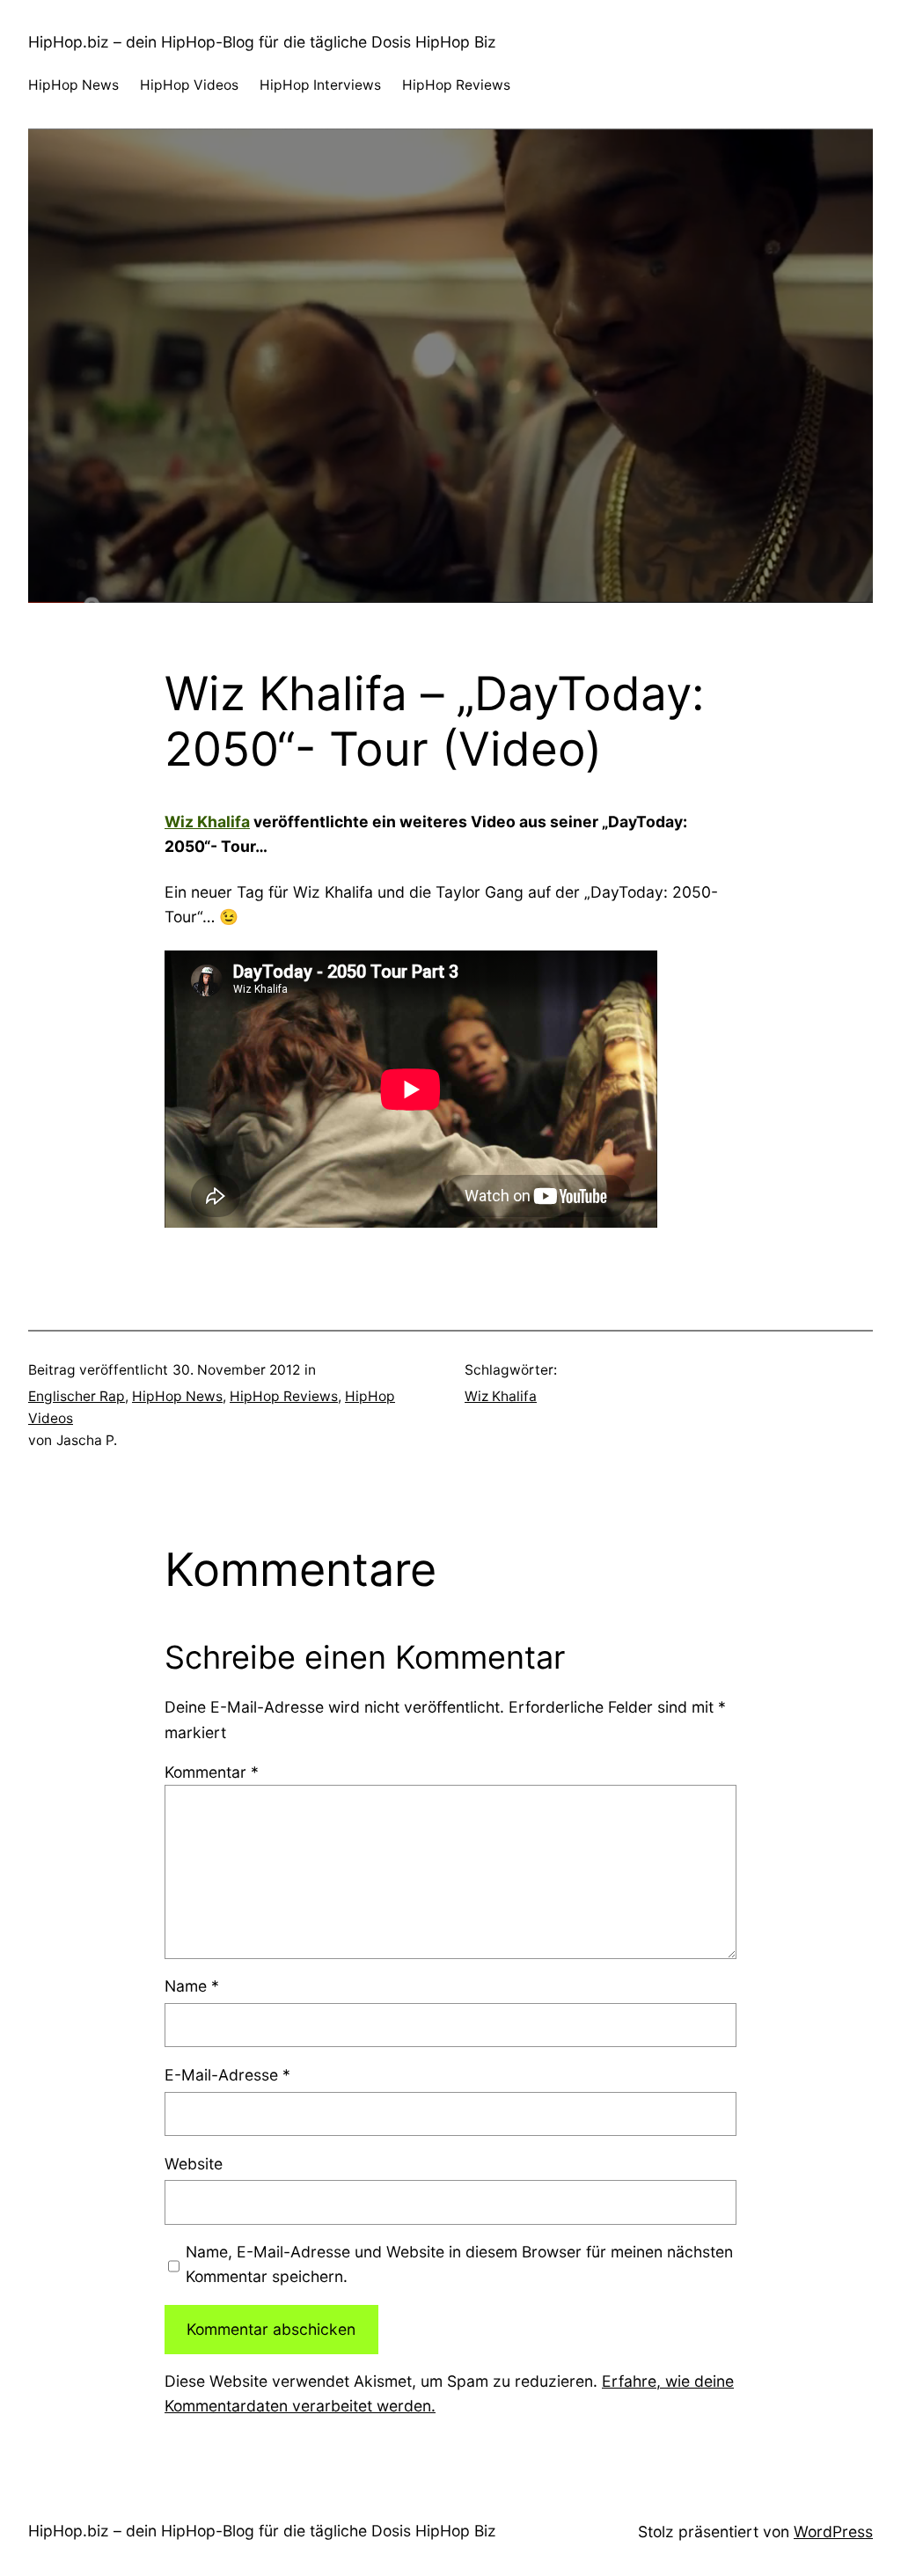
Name (192, 1986)
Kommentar (212, 1772)
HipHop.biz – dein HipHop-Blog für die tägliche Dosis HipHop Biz (262, 42)
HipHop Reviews (284, 1396)
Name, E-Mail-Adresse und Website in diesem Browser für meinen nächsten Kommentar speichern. (459, 2264)
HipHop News (177, 1396)
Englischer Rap (77, 1396)
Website (194, 2164)
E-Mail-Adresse (227, 2075)
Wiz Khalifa (207, 822)
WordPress (833, 2532)
